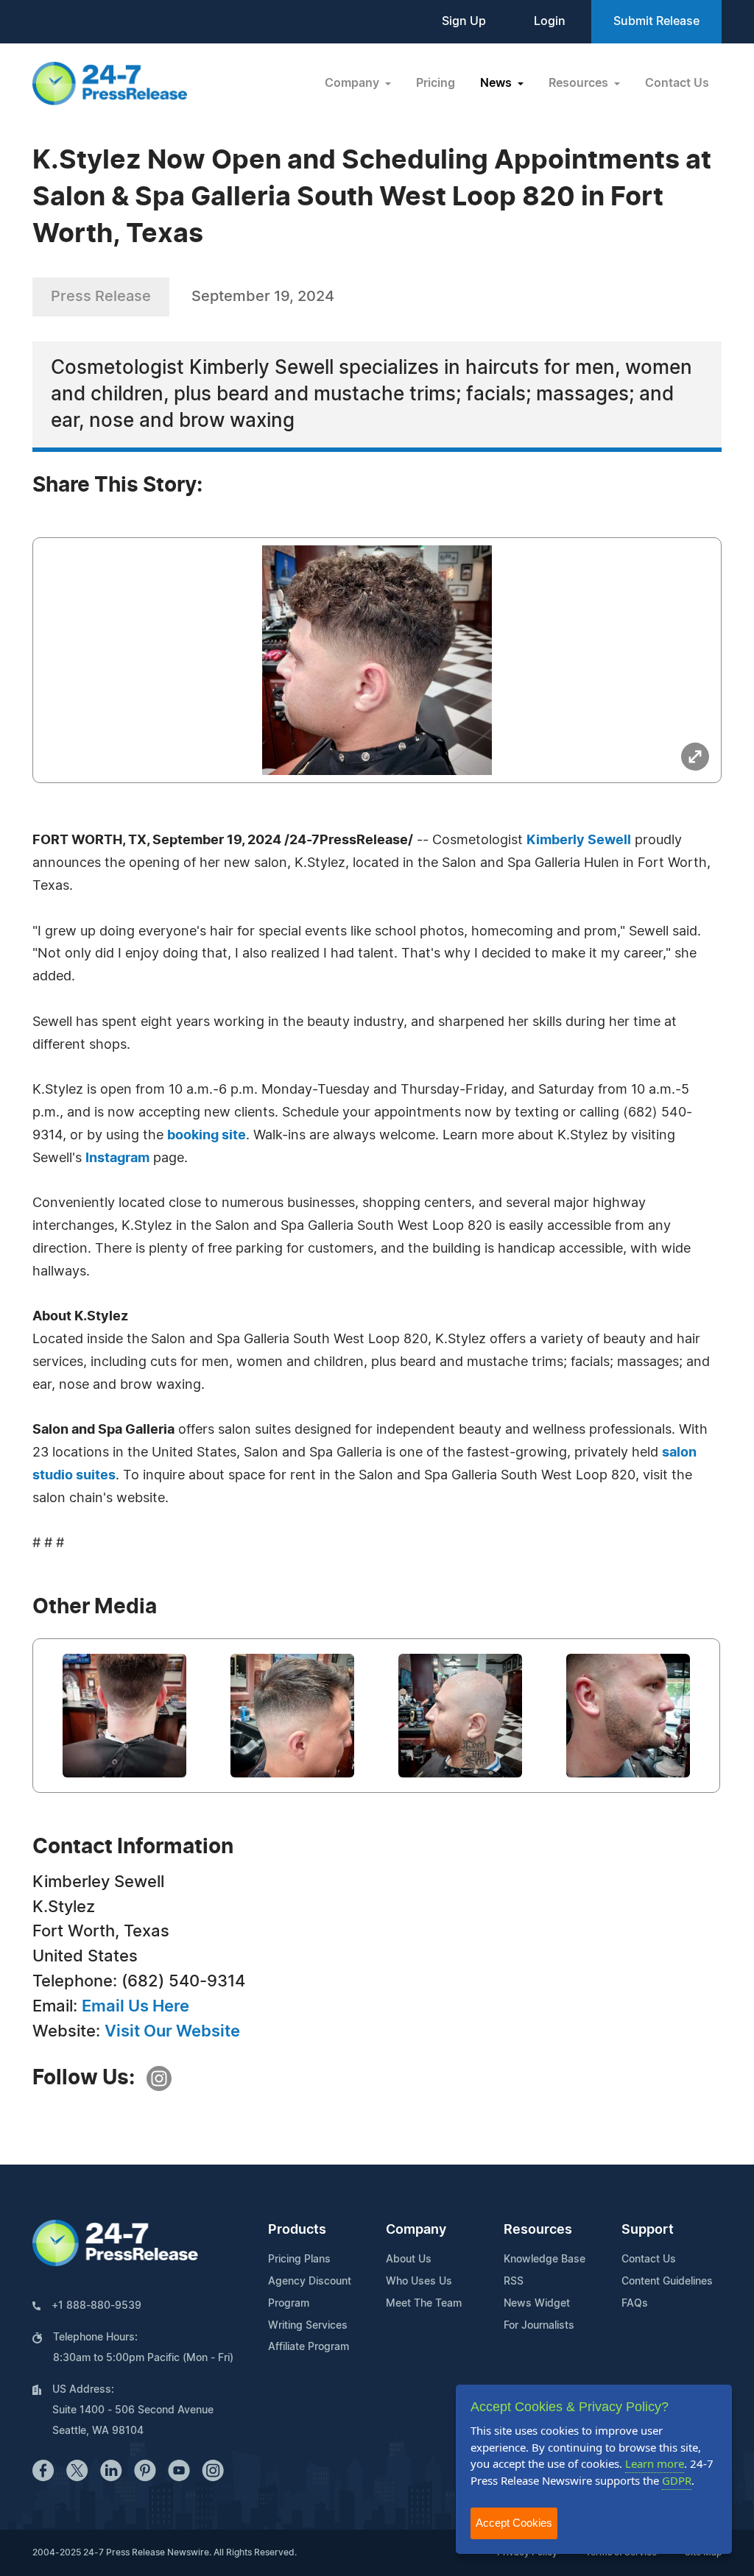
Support (648, 2230)
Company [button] (353, 83)
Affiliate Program (309, 2347)
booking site (207, 1136)
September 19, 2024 (263, 297)
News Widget (537, 2304)
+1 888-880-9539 (96, 2306)
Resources (538, 2230)
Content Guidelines (667, 2282)
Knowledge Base (545, 2260)
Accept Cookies (514, 2523)
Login (550, 21)
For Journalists (539, 2326)
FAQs (635, 2304)
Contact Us (677, 83)
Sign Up (464, 21)
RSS (514, 2282)
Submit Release (656, 21)
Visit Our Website (172, 2031)
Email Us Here (135, 2006)
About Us (409, 2260)
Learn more (655, 2463)
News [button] (497, 83)
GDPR (677, 2480)
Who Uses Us (419, 2282)
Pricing (436, 83)
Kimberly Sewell (579, 841)
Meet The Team (424, 2304)
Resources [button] (580, 83)
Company (416, 2230)
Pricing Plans (299, 2260)
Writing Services (308, 2326)
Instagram (117, 1158)
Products (297, 2230)
